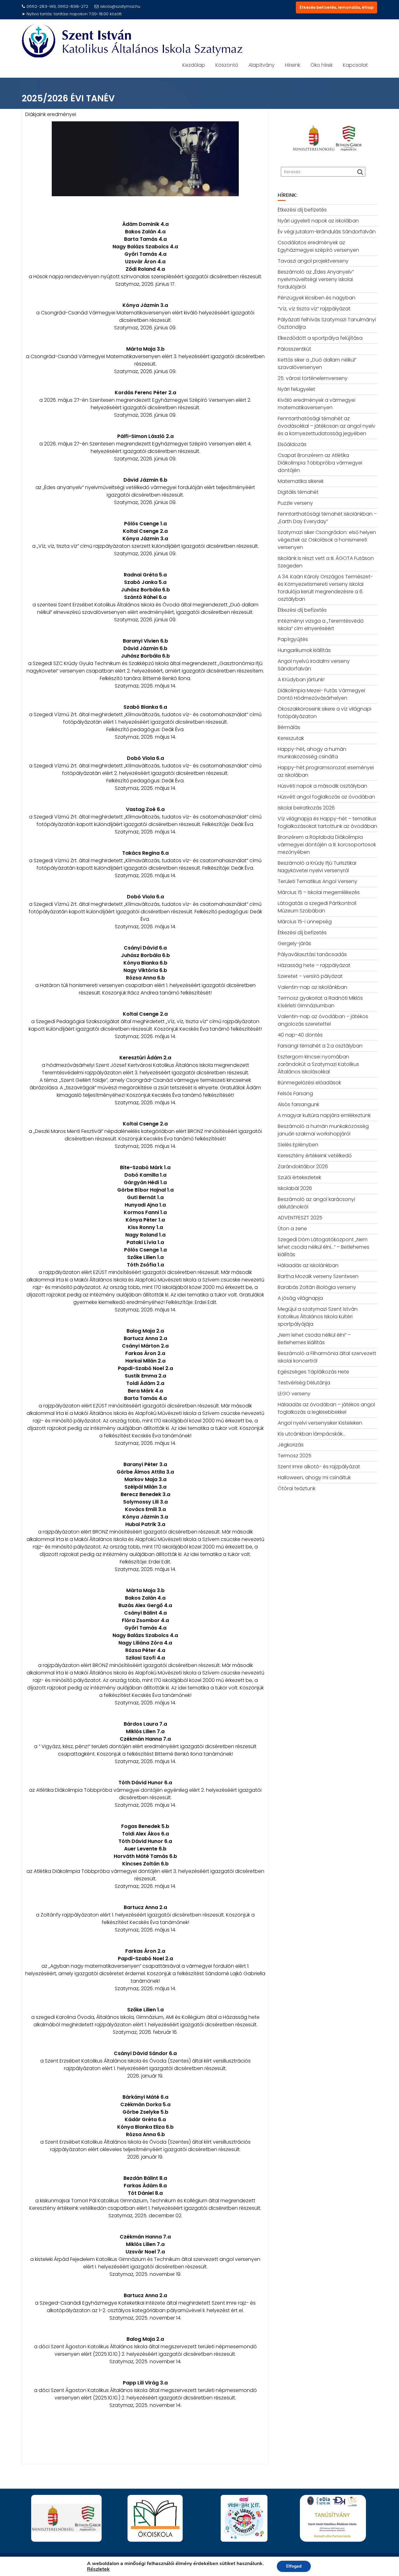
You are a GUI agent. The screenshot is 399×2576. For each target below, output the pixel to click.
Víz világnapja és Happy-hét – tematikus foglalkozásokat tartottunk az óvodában (327, 822)
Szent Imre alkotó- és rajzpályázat (319, 1467)
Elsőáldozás (292, 444)
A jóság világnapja (300, 1298)
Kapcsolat (355, 65)
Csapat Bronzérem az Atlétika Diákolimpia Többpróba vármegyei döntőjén (320, 463)
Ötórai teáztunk (297, 1488)
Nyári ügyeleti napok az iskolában (318, 221)
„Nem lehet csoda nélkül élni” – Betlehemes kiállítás (314, 1339)
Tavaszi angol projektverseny (313, 261)
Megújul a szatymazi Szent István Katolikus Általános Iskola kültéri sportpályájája (318, 1317)
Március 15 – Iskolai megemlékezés (319, 892)
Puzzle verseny (295, 503)
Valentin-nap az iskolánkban (312, 987)
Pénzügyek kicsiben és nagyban (317, 298)
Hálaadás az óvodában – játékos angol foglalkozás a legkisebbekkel (326, 1408)
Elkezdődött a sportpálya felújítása (320, 338)
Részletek (98, 2569)
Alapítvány (262, 65)
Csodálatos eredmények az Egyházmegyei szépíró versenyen (318, 246)
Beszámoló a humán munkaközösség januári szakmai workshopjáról (323, 1130)
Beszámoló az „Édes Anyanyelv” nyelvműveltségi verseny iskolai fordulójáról (316, 279)
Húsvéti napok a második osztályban (322, 786)
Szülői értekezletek (299, 1177)
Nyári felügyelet (296, 389)
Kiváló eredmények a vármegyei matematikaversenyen (317, 404)
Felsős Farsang (295, 1094)
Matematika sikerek (301, 481)
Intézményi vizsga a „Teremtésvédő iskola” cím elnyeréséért (321, 625)
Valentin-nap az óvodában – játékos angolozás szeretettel (323, 1020)
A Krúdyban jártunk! (301, 680)
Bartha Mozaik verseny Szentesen (318, 1276)
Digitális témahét (298, 492)
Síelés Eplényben (298, 1145)
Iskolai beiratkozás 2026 (306, 808)
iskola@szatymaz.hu (120, 6)
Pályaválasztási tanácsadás (312, 954)
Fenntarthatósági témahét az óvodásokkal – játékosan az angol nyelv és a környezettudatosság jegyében (327, 426)
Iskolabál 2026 (295, 1188)
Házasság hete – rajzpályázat (314, 965)
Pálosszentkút (294, 349)
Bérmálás (289, 727)
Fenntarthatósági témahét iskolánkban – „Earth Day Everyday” (327, 518)
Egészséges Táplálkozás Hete (313, 1372)
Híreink (293, 65)
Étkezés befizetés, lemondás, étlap (337, 7)
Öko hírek (322, 65)
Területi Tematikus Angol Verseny (317, 881)
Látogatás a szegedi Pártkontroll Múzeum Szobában (317, 907)
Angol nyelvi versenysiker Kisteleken (320, 1423)
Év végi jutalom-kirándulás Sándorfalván (327, 232)
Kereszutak (291, 738)
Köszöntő (227, 65)
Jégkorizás (291, 1445)
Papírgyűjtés (293, 639)
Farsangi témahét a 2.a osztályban (320, 1046)
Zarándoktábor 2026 (303, 1166)
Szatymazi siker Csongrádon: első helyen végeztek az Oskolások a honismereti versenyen (327, 540)
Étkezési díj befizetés (302, 210)
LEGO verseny (294, 1394)
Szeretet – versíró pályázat (310, 976)
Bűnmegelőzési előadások (309, 1083)
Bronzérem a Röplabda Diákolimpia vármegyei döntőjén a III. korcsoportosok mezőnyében (327, 845)
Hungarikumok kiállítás (304, 650)
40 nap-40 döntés (300, 1035)
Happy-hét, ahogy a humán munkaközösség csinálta (312, 753)
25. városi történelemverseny (313, 378)
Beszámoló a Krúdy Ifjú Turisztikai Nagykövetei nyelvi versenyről (317, 867)
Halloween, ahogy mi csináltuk (314, 1478)
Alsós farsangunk (298, 1104)
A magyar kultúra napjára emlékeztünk (324, 1115)
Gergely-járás (294, 943)
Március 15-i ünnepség (305, 922)
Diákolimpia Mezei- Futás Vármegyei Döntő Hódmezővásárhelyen (321, 694)
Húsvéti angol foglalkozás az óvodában (326, 797)
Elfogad (294, 2566)
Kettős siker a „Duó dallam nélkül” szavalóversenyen (317, 364)
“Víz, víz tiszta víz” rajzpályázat (314, 309)
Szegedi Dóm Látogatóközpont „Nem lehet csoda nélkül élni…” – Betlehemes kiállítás (324, 1247)
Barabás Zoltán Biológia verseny (317, 1287)
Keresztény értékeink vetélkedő (315, 1156)
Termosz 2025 (295, 1456)
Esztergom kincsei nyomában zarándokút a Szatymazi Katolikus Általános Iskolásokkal (318, 1064)
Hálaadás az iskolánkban (308, 1265)
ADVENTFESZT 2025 (300, 1218)
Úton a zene (292, 1229)
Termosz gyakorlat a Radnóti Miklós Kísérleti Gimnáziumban (320, 1002)
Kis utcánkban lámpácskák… (312, 1434)
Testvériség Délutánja (304, 1383)
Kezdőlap (194, 65)
